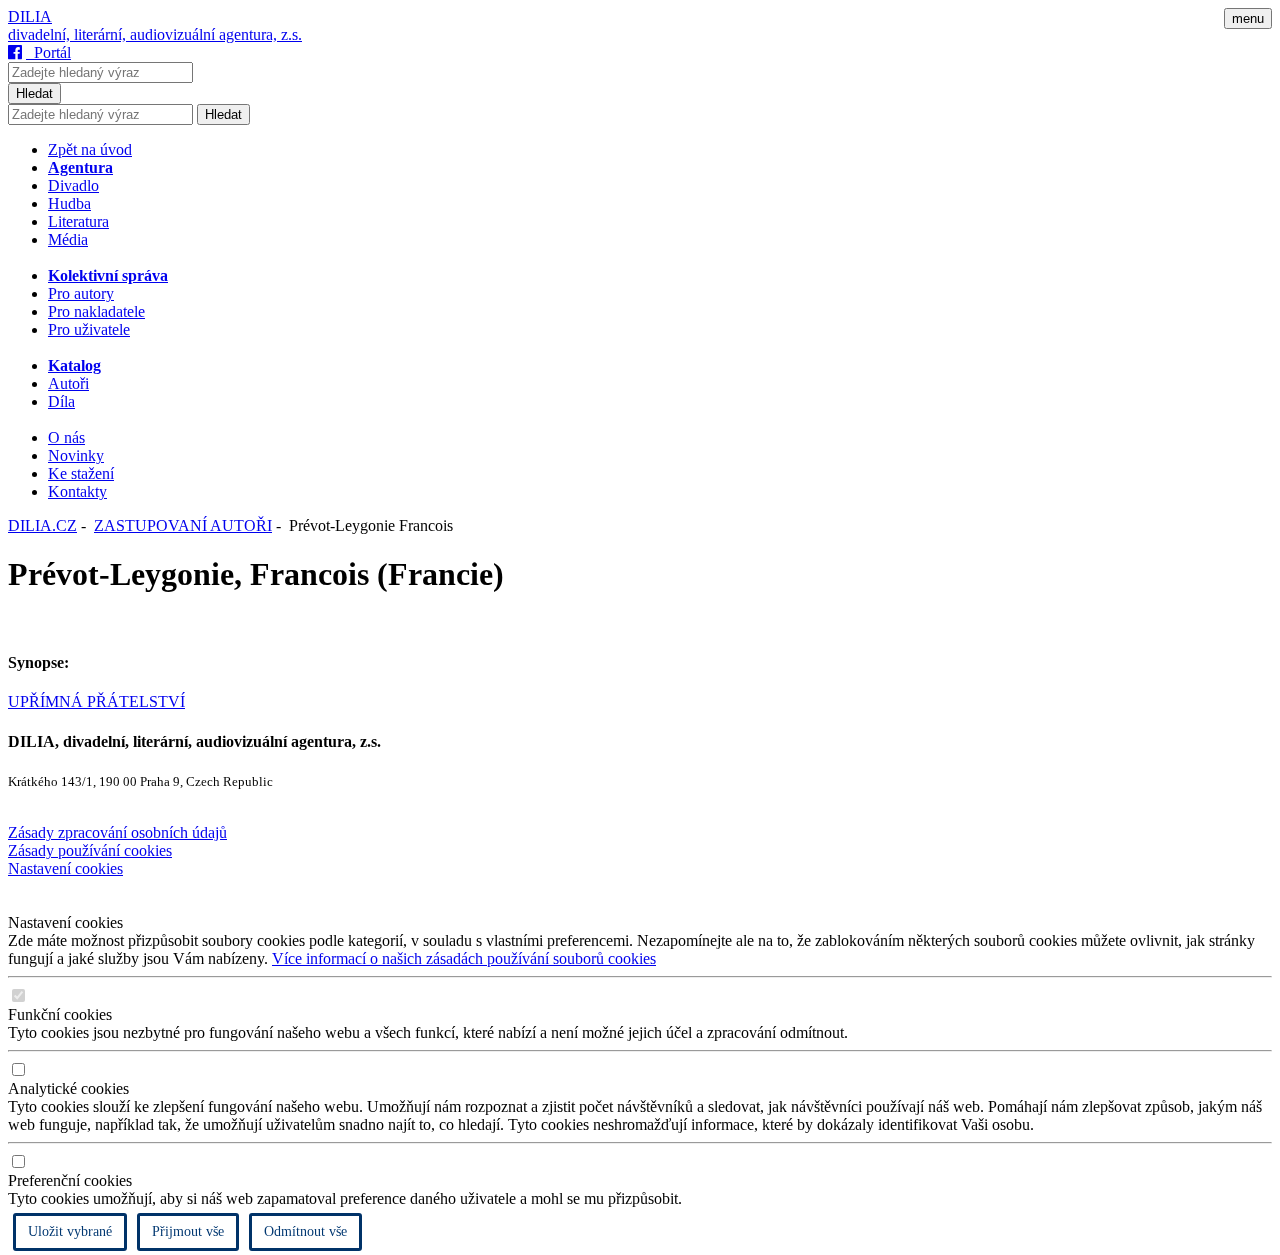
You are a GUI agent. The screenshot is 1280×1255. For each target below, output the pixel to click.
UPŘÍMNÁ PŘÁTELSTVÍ (96, 701)
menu (1248, 18)
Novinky (76, 455)
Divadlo (73, 185)
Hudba (69, 203)
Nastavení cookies (65, 868)
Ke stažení (81, 473)
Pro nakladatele (96, 311)
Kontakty (77, 491)
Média (68, 239)
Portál (48, 52)
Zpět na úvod (90, 149)
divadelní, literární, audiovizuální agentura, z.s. (155, 34)
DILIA (30, 16)
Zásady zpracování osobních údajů (117, 832)
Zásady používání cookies (90, 850)
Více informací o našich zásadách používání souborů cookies (464, 958)
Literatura (78, 221)
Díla (61, 401)
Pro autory (81, 293)
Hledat (34, 93)
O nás (66, 437)
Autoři (68, 383)
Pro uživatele (89, 329)
